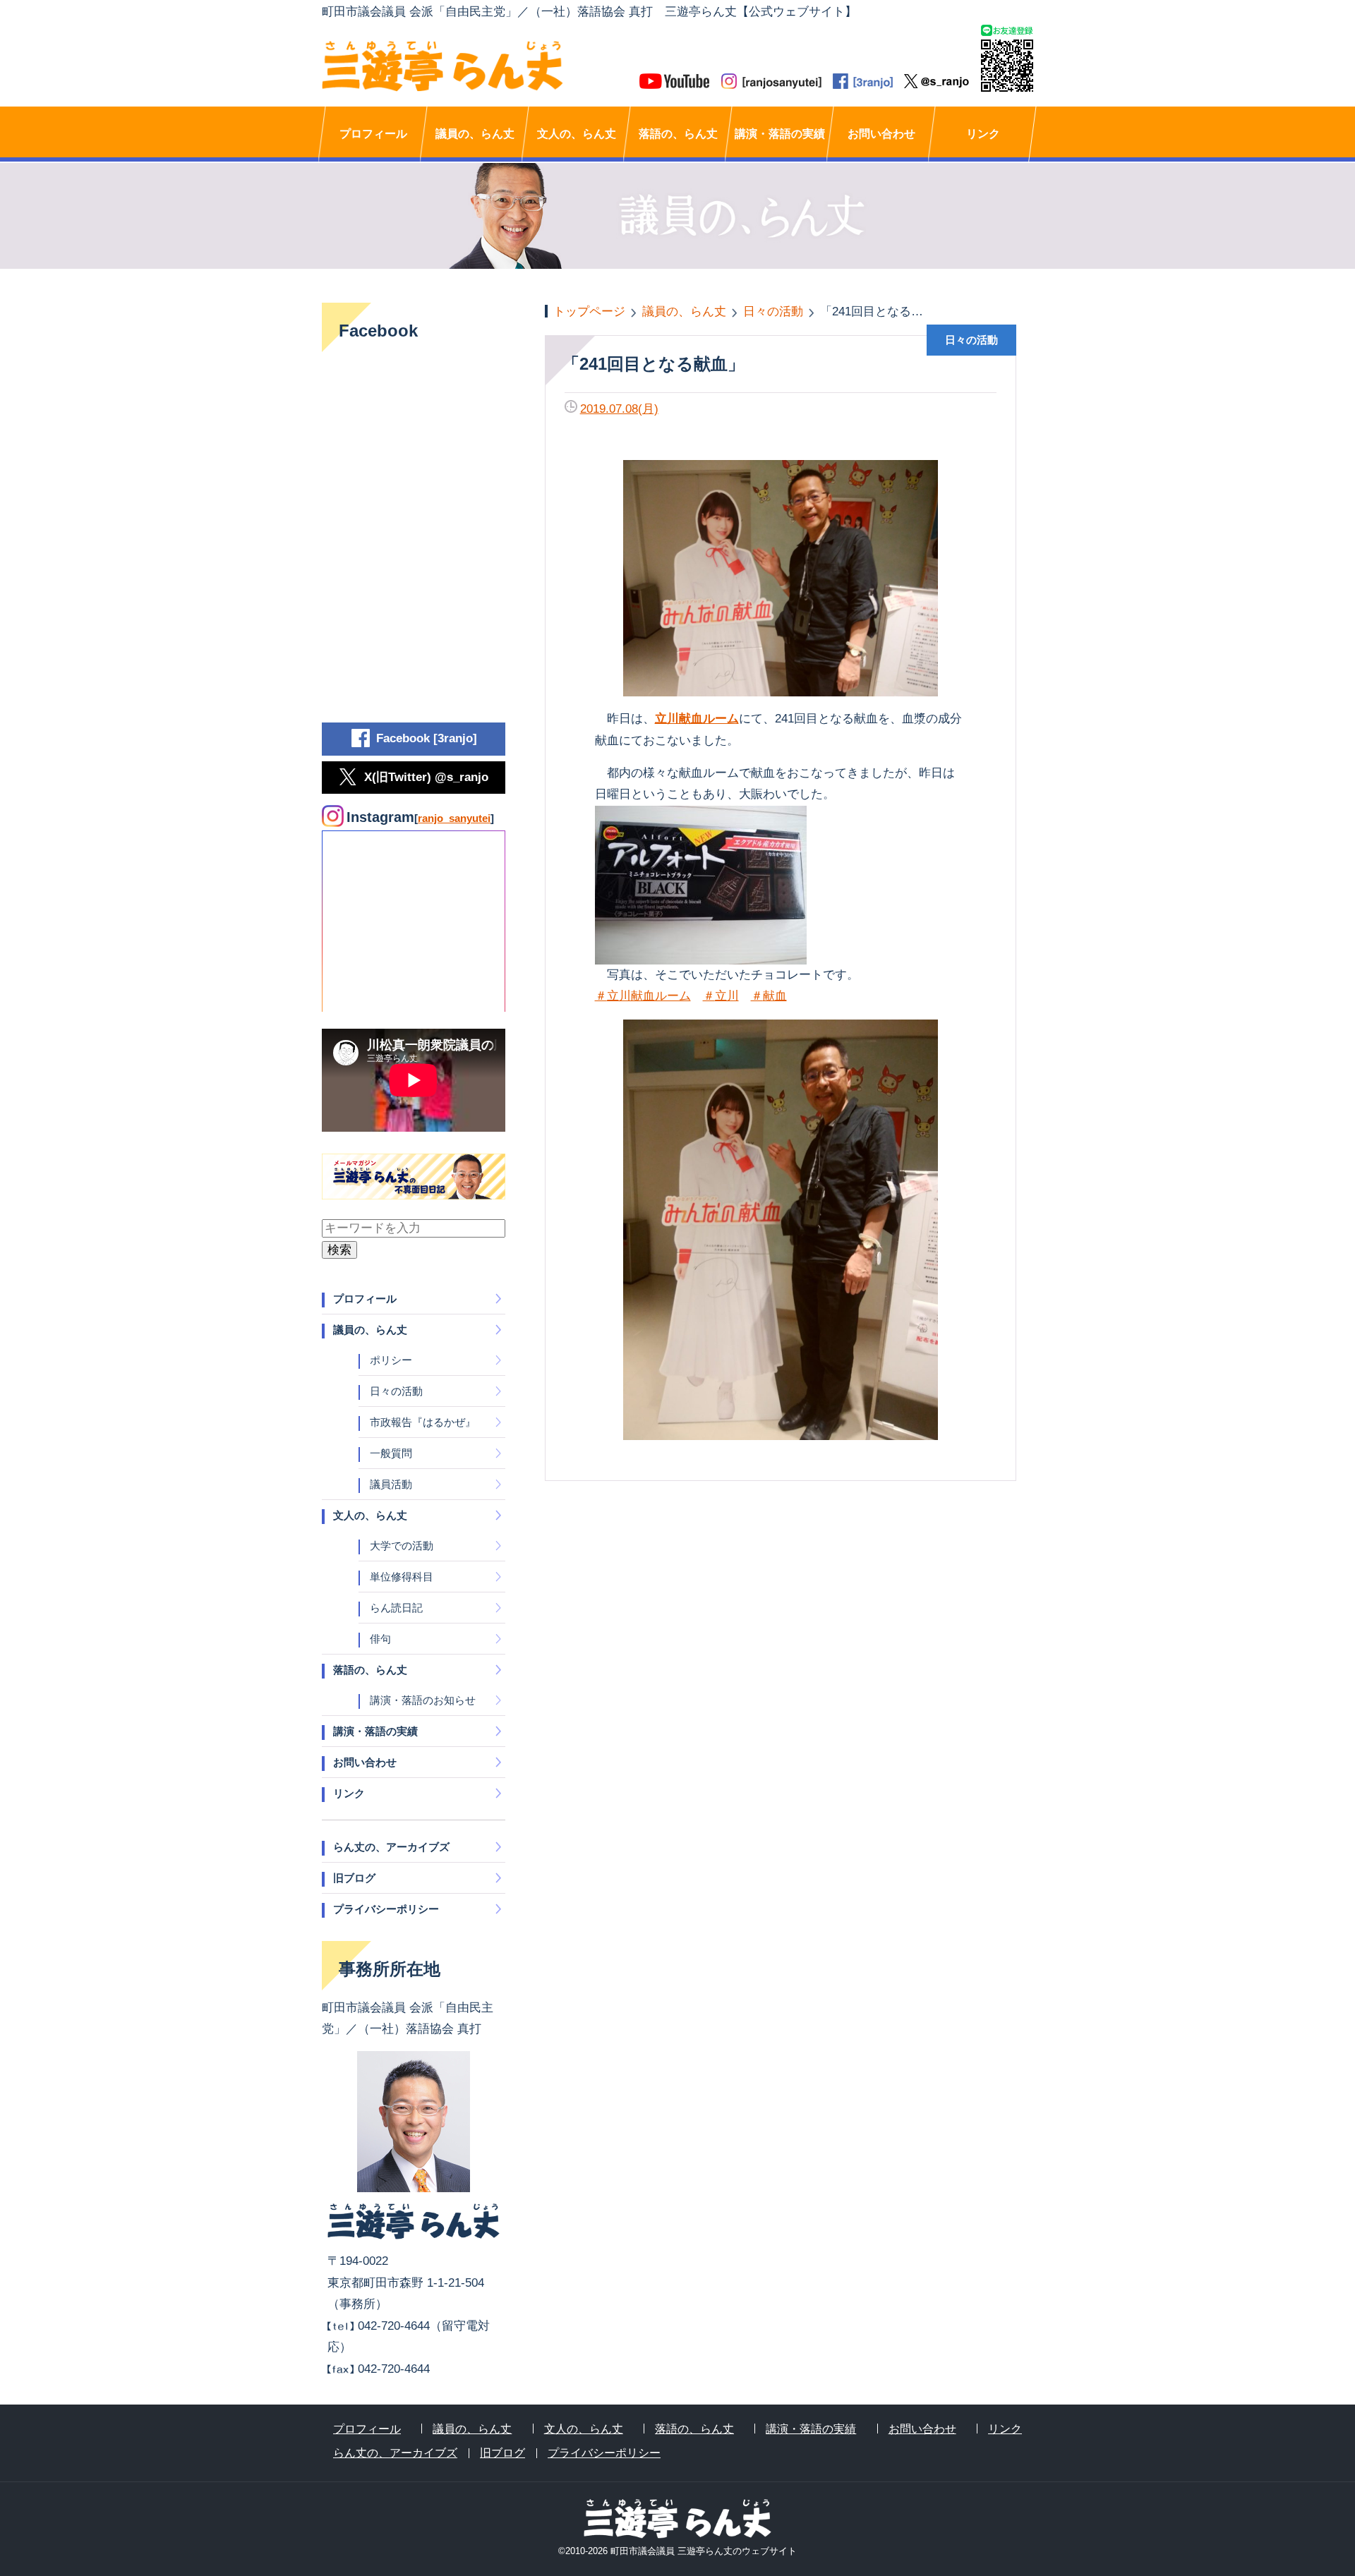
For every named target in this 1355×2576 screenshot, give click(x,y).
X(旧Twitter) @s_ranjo (426, 777)
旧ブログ (354, 1878)
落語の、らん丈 (678, 134)
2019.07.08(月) (619, 409)
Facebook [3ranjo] (427, 738)
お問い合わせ (881, 134)
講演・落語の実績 (780, 134)
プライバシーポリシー (386, 1909)
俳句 (380, 1639)
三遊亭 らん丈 (500, 66)
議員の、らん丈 (475, 134)
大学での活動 (402, 1546)
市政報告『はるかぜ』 (423, 1422)
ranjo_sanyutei (454, 818)
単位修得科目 (402, 1577)
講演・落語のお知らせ (423, 1700)
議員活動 (391, 1484)
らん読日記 (396, 1608)
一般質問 (391, 1453)
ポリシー (391, 1360)
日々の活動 (396, 1391)
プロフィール (373, 134)
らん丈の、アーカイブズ (391, 1847)
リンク (983, 134)
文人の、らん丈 (577, 134)
